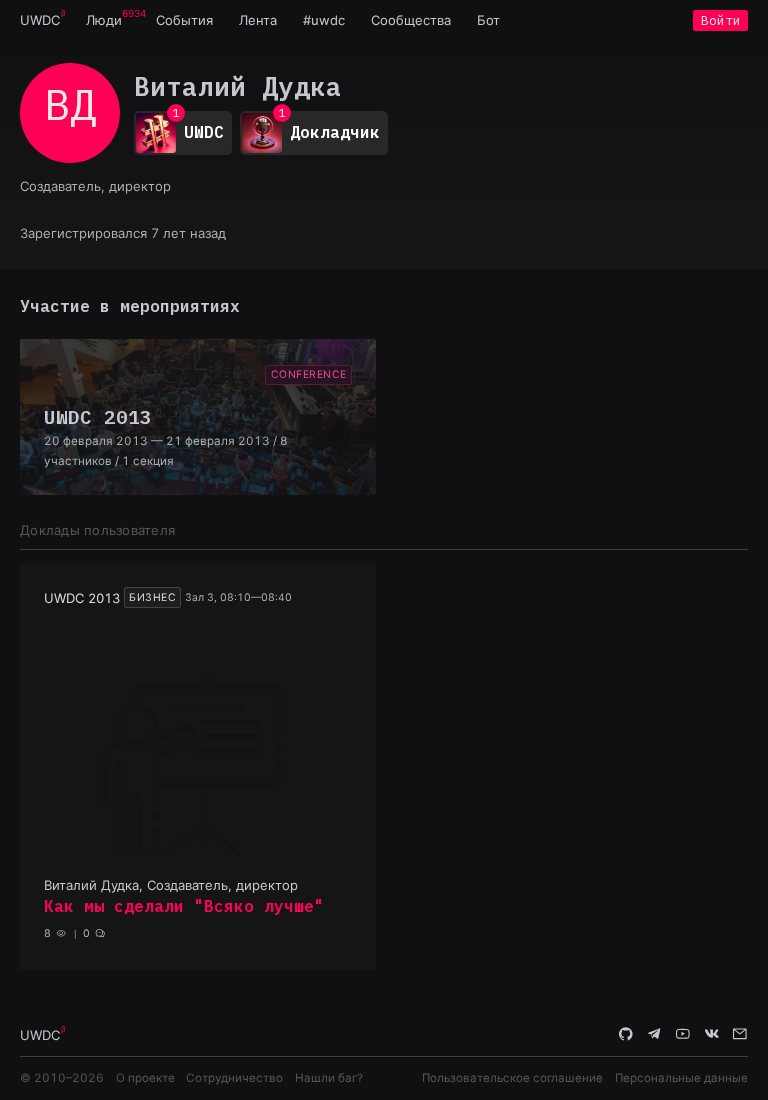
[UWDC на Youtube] (683, 1034)
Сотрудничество (234, 1078)
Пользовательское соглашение (512, 1078)
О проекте (145, 1078)
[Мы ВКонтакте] (712, 1034)
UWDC (40, 20)
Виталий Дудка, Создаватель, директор (171, 885)
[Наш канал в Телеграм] (655, 1034)
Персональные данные (681, 1078)
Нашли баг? (329, 1078)
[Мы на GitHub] (626, 1034)
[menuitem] (40, 20)
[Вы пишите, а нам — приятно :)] (740, 1034)
